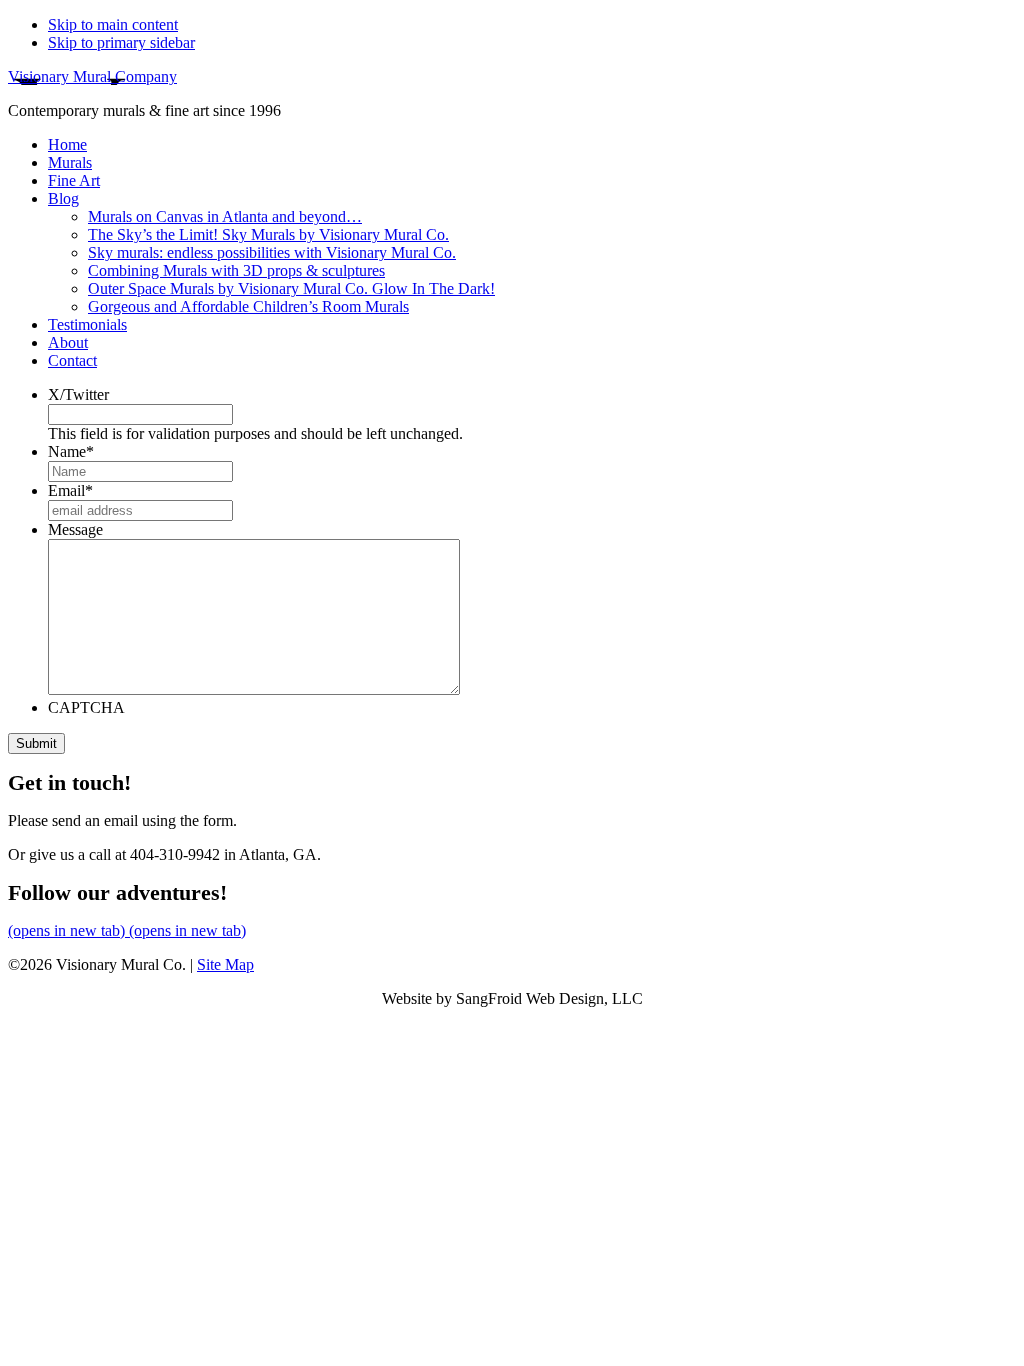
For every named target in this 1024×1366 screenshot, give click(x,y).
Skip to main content (113, 24)
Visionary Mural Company (92, 76)
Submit (36, 743)
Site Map (225, 964)
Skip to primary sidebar (121, 42)
